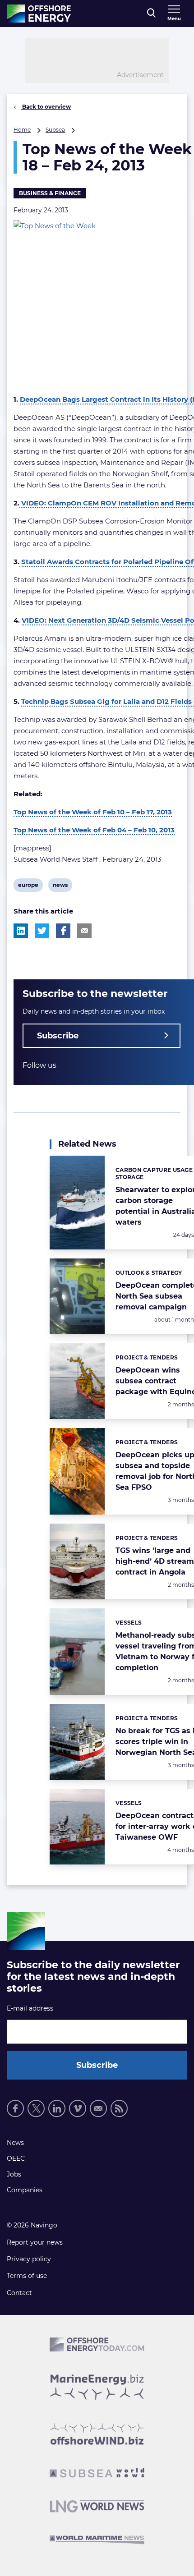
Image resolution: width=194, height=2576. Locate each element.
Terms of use (27, 2276)
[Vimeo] (78, 2108)
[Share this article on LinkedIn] (21, 931)
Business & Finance (50, 193)
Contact (19, 2293)
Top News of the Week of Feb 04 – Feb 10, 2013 (94, 830)
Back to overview (46, 107)
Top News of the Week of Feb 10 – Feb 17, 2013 (93, 812)
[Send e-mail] (98, 2108)
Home (22, 130)
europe (28, 886)
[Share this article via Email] (84, 931)
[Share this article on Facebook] (63, 931)
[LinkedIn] (57, 2108)
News (15, 2143)
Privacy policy (29, 2259)
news (60, 886)
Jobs (14, 2174)
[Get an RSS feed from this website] (119, 2108)
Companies (25, 2190)
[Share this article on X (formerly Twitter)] (42, 931)
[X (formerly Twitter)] (36, 2108)
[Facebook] (15, 2108)
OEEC (16, 2158)
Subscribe (58, 1036)
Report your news (35, 2242)
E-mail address (30, 2008)
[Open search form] (151, 14)
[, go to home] (39, 14)
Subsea (55, 130)
